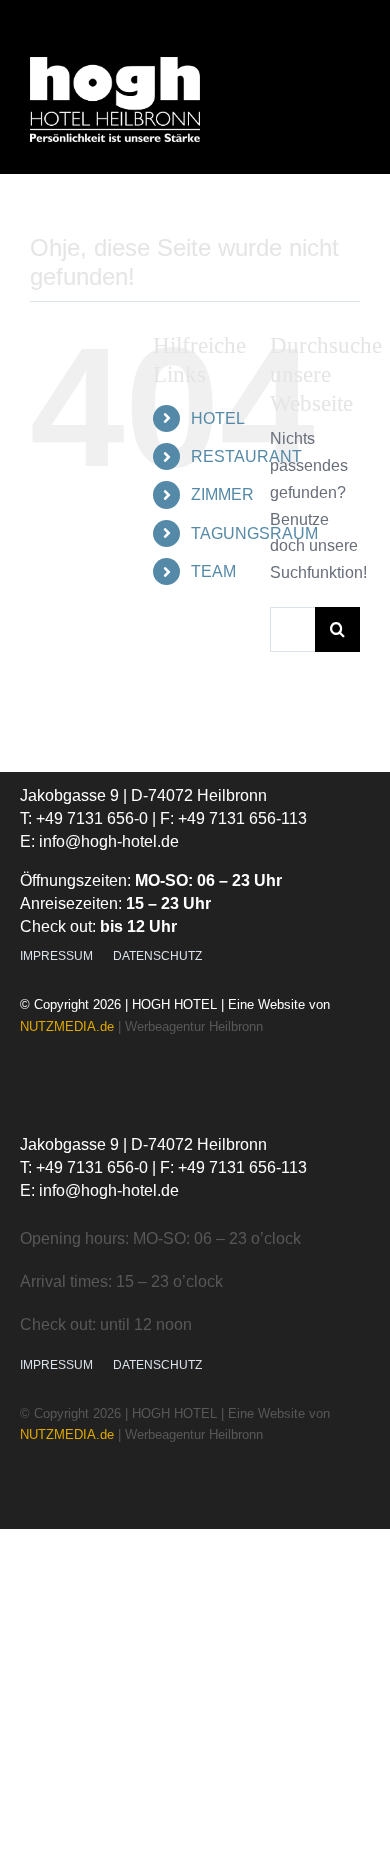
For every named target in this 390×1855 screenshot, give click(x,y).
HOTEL (218, 418)
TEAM (213, 571)
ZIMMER (222, 494)
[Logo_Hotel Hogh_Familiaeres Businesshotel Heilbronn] (115, 64)
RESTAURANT (246, 456)
